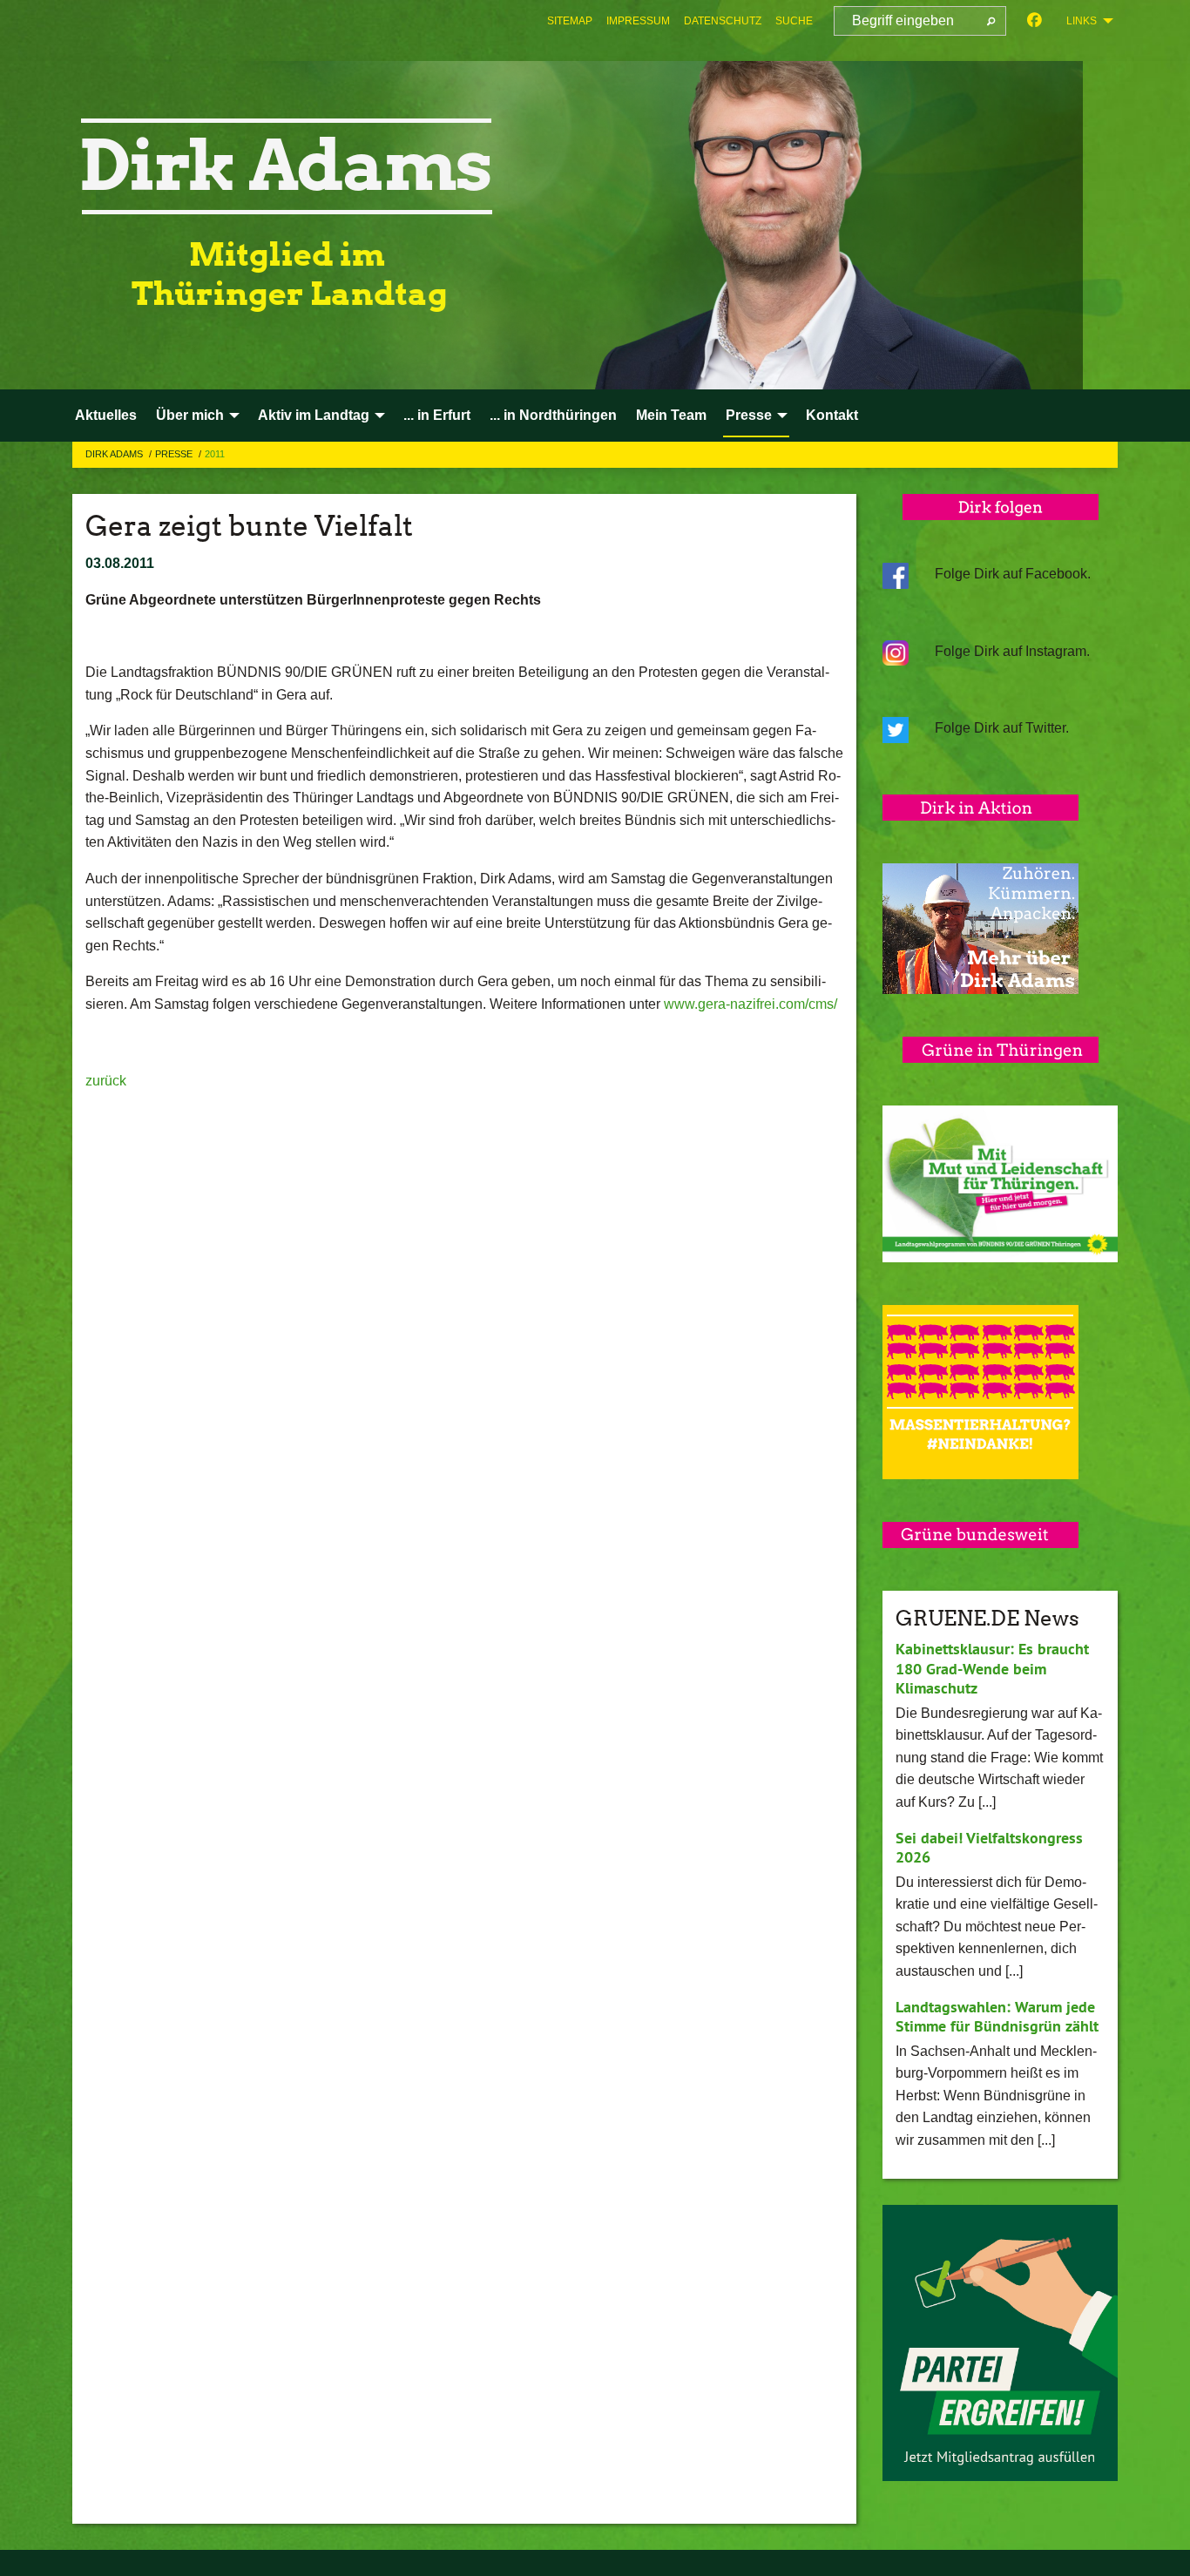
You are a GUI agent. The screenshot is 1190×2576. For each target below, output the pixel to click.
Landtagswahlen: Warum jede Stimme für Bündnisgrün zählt (997, 2017)
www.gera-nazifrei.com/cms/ (751, 1004)
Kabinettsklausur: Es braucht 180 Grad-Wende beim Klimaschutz (992, 1668)
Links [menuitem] (1082, 21)
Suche (794, 21)
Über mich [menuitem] (190, 415)
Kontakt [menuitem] (832, 415)
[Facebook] (1034, 21)
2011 (215, 454)
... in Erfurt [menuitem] (437, 415)
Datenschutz (723, 21)
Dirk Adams (115, 454)
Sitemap (570, 21)
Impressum (638, 21)
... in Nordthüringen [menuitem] (553, 415)
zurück (106, 1081)
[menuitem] (570, 21)
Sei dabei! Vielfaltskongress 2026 (989, 1848)
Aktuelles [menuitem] (106, 415)
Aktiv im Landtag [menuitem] (314, 415)
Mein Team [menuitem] (671, 415)
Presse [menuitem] (749, 415)
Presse (175, 454)
